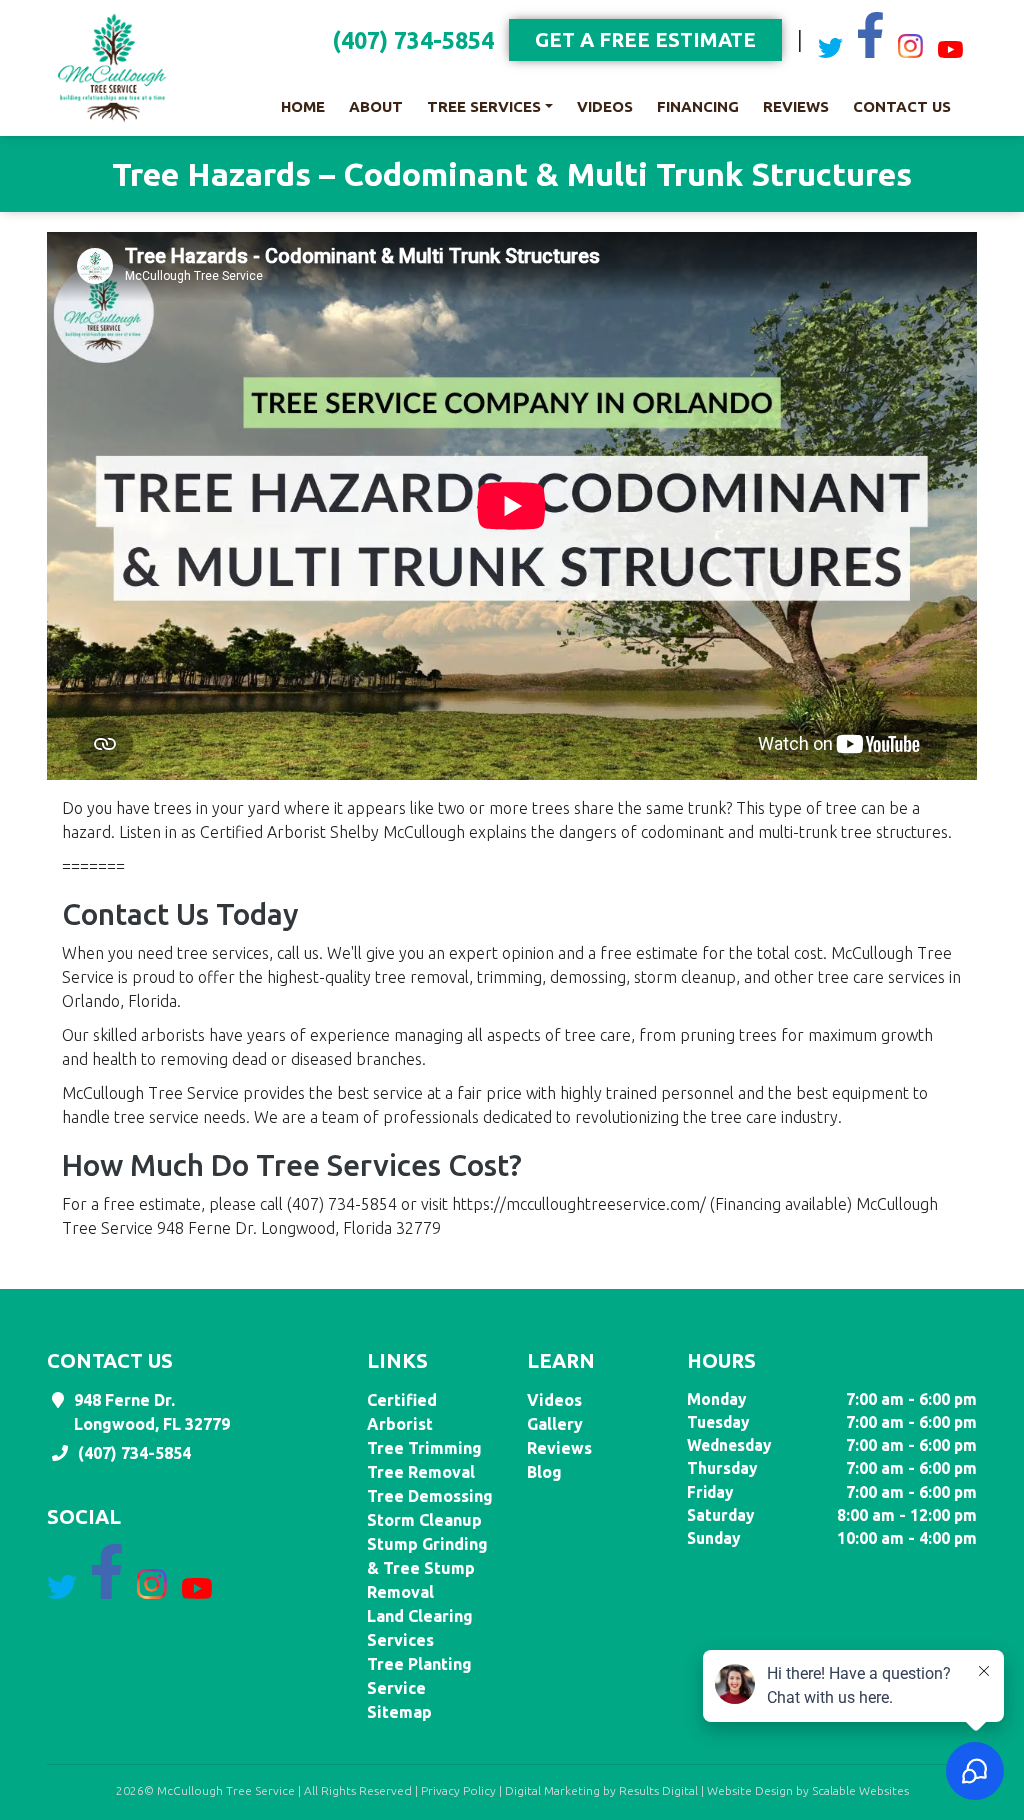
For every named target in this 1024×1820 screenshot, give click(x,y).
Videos (605, 106)
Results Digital (658, 1790)
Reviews (796, 106)
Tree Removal (421, 1472)
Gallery (555, 1424)
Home (303, 106)
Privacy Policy (458, 1790)
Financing (698, 106)
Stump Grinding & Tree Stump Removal (427, 1568)
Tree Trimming (424, 1448)
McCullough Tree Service (226, 1790)
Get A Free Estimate (645, 39)
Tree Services (484, 106)
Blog (544, 1472)
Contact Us (902, 106)
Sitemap (399, 1712)
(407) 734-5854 (413, 40)
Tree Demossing (430, 1496)
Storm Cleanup (424, 1520)
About (376, 106)
